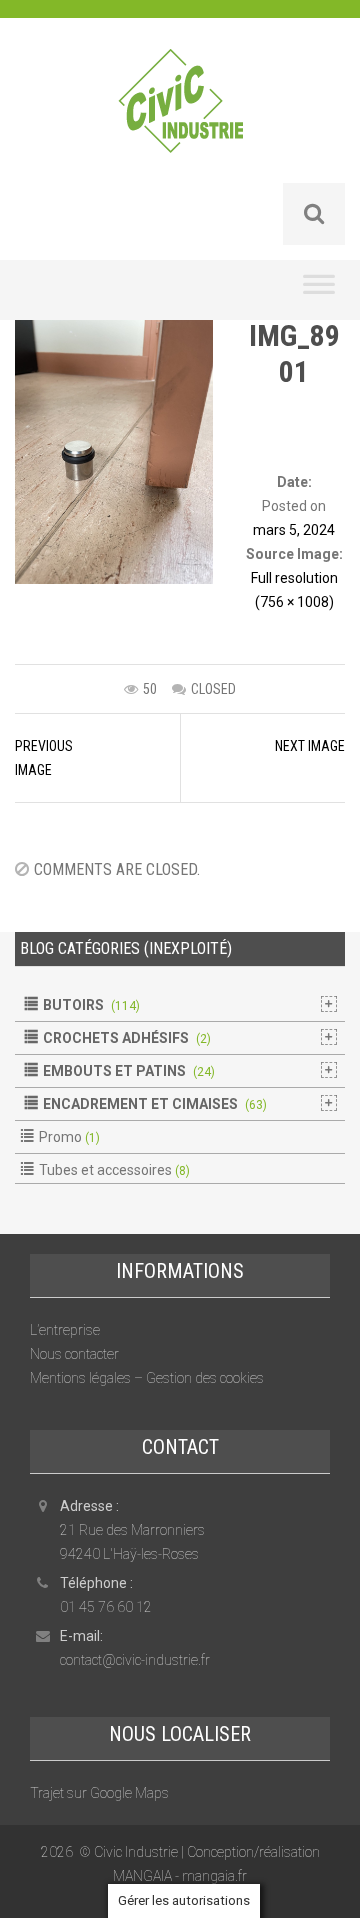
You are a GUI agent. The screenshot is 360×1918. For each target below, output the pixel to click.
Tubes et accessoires (105, 1170)
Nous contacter (74, 1354)
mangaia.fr (214, 1876)
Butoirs (73, 1005)
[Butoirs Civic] (180, 114)
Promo (60, 1137)
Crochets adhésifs (116, 1038)
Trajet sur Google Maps (99, 1793)
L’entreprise (65, 1330)
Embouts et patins (114, 1071)
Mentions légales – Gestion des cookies (147, 1378)
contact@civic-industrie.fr (135, 1660)
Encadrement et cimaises (140, 1104)
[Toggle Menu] (319, 290)
